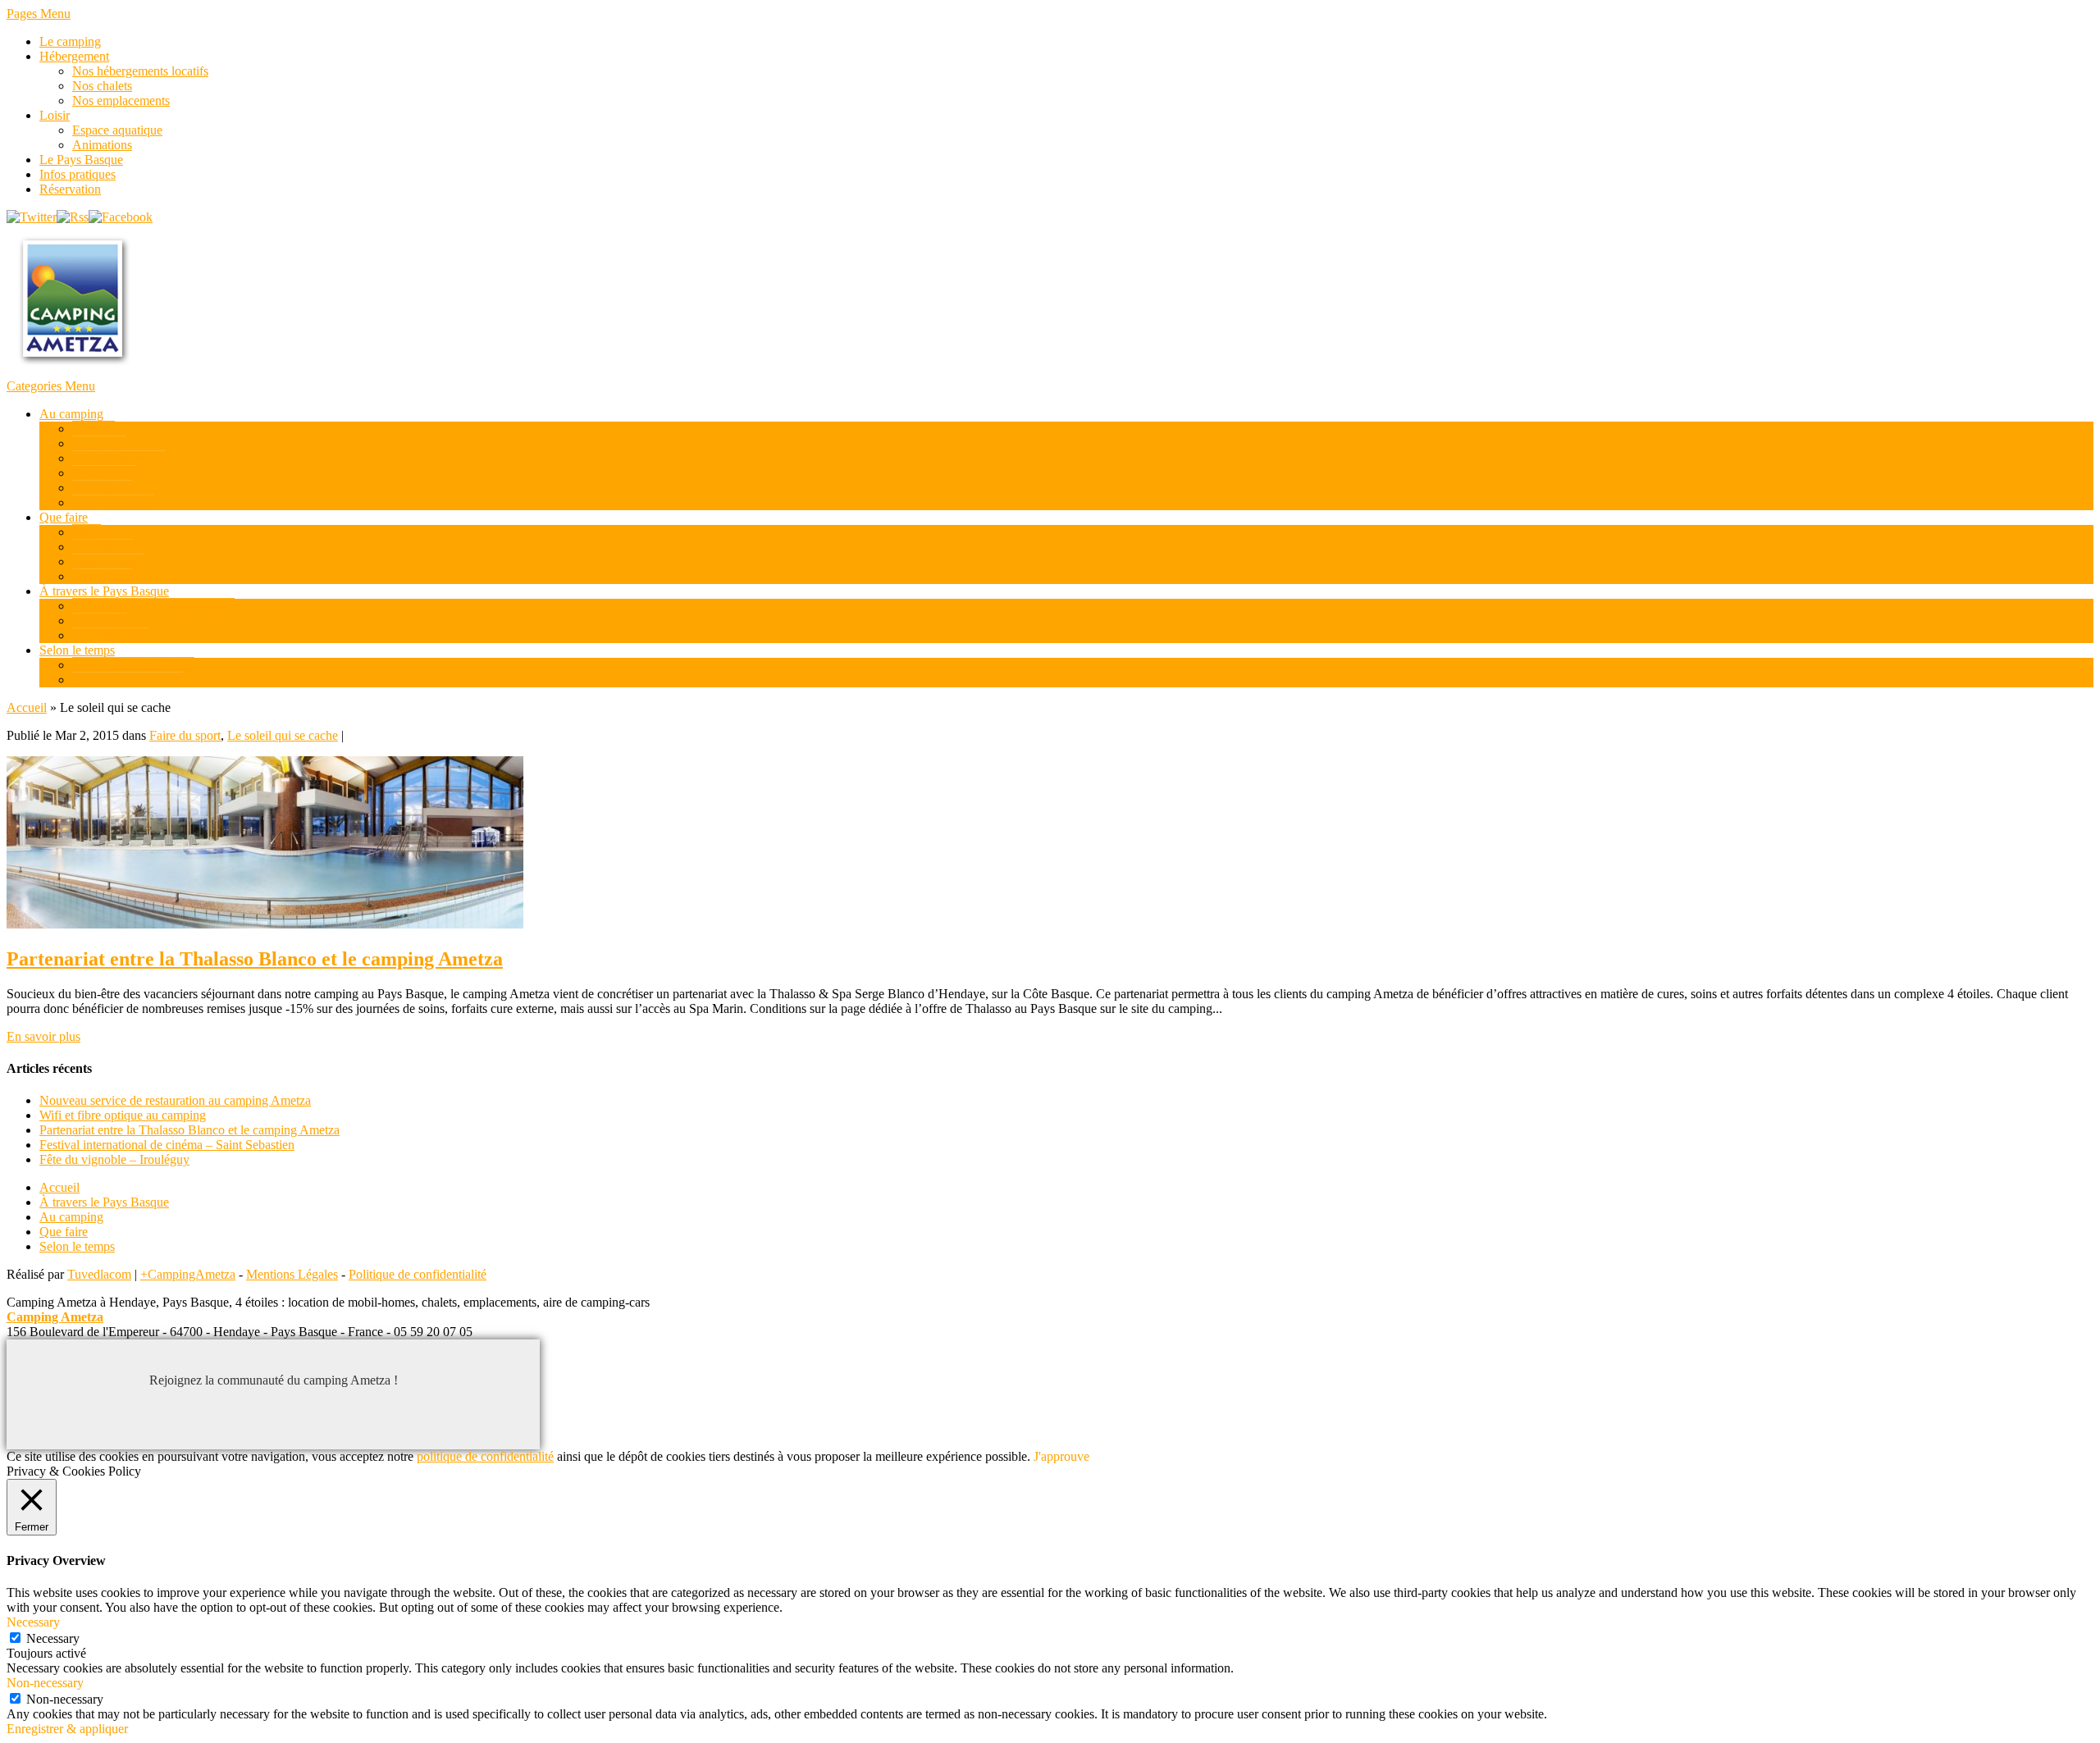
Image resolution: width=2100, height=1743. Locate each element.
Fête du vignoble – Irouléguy (114, 1159)
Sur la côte (100, 621)
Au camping (71, 414)
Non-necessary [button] (45, 1683)
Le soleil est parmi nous (133, 665)
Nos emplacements (121, 100)
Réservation (70, 189)
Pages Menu (39, 14)
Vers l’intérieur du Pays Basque (153, 606)
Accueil (27, 707)
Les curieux (103, 547)
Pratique (94, 429)
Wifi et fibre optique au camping (123, 1115)
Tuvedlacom (99, 1274)
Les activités (104, 473)
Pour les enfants (113, 502)
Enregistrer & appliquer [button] (67, 1729)
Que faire (64, 517)
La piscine (99, 443)
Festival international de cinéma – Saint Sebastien (167, 1145)
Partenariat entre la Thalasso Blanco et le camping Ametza (255, 959)
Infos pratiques (78, 174)
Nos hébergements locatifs (140, 71)
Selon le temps (77, 650)
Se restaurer (103, 488)
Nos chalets (102, 86)
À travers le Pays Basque (104, 591)
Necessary (53, 1638)
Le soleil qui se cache (128, 680)
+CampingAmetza (188, 1274)
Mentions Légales (292, 1274)
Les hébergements (119, 458)
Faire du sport (108, 561)
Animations (102, 145)
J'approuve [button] (1061, 1456)
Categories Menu (51, 386)
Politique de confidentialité (418, 1274)
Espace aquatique (117, 130)
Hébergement (74, 56)
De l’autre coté (110, 635)
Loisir (55, 115)
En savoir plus (43, 1036)
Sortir (87, 532)
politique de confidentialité (485, 1456)
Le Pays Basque (81, 160)
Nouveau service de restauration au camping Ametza (175, 1100)
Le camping (70, 41)
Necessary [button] (33, 1622)
